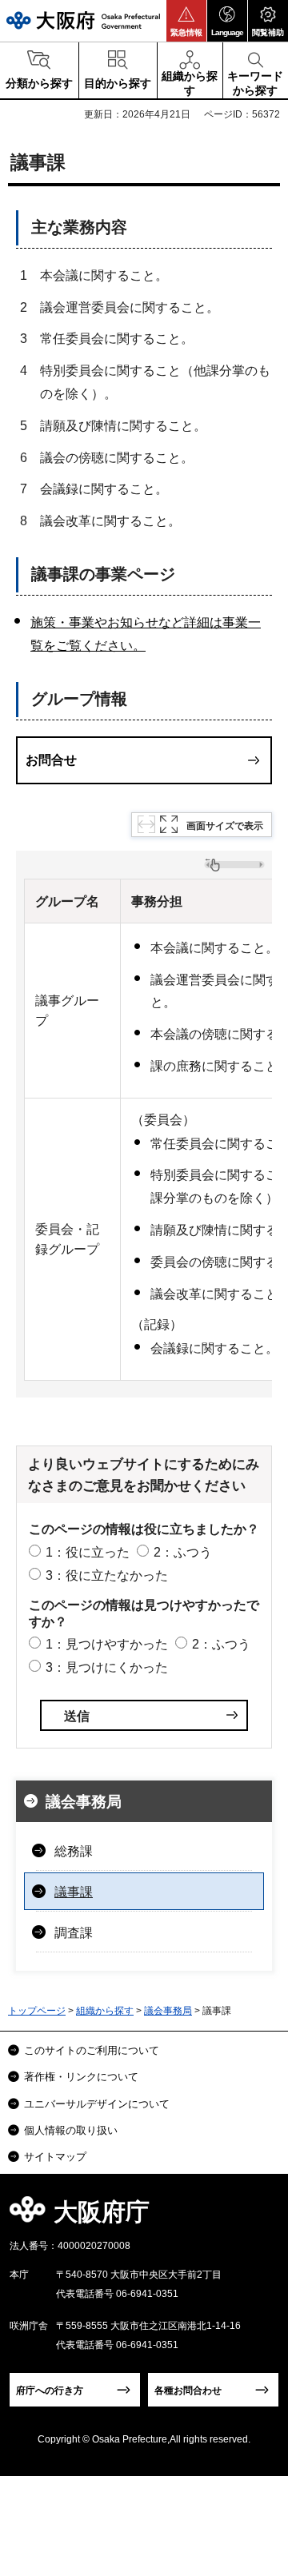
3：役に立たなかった (107, 1575)
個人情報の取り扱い (71, 2130)
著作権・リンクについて (81, 2077)
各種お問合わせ (188, 2391)
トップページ (37, 2011)
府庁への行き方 (50, 2391)
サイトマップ (55, 2157)
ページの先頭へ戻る (257, 2217)
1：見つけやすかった (107, 1644)
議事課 (74, 1892)
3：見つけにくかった (107, 1667)
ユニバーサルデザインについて (97, 2104)
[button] (186, 21)
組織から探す (105, 2011)
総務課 (74, 1851)
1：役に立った (88, 1552)
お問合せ (51, 760)
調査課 (74, 1933)
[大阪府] (83, 20)
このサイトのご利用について (92, 2050)
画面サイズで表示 (225, 826)
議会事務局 (84, 1802)
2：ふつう (183, 1552)
